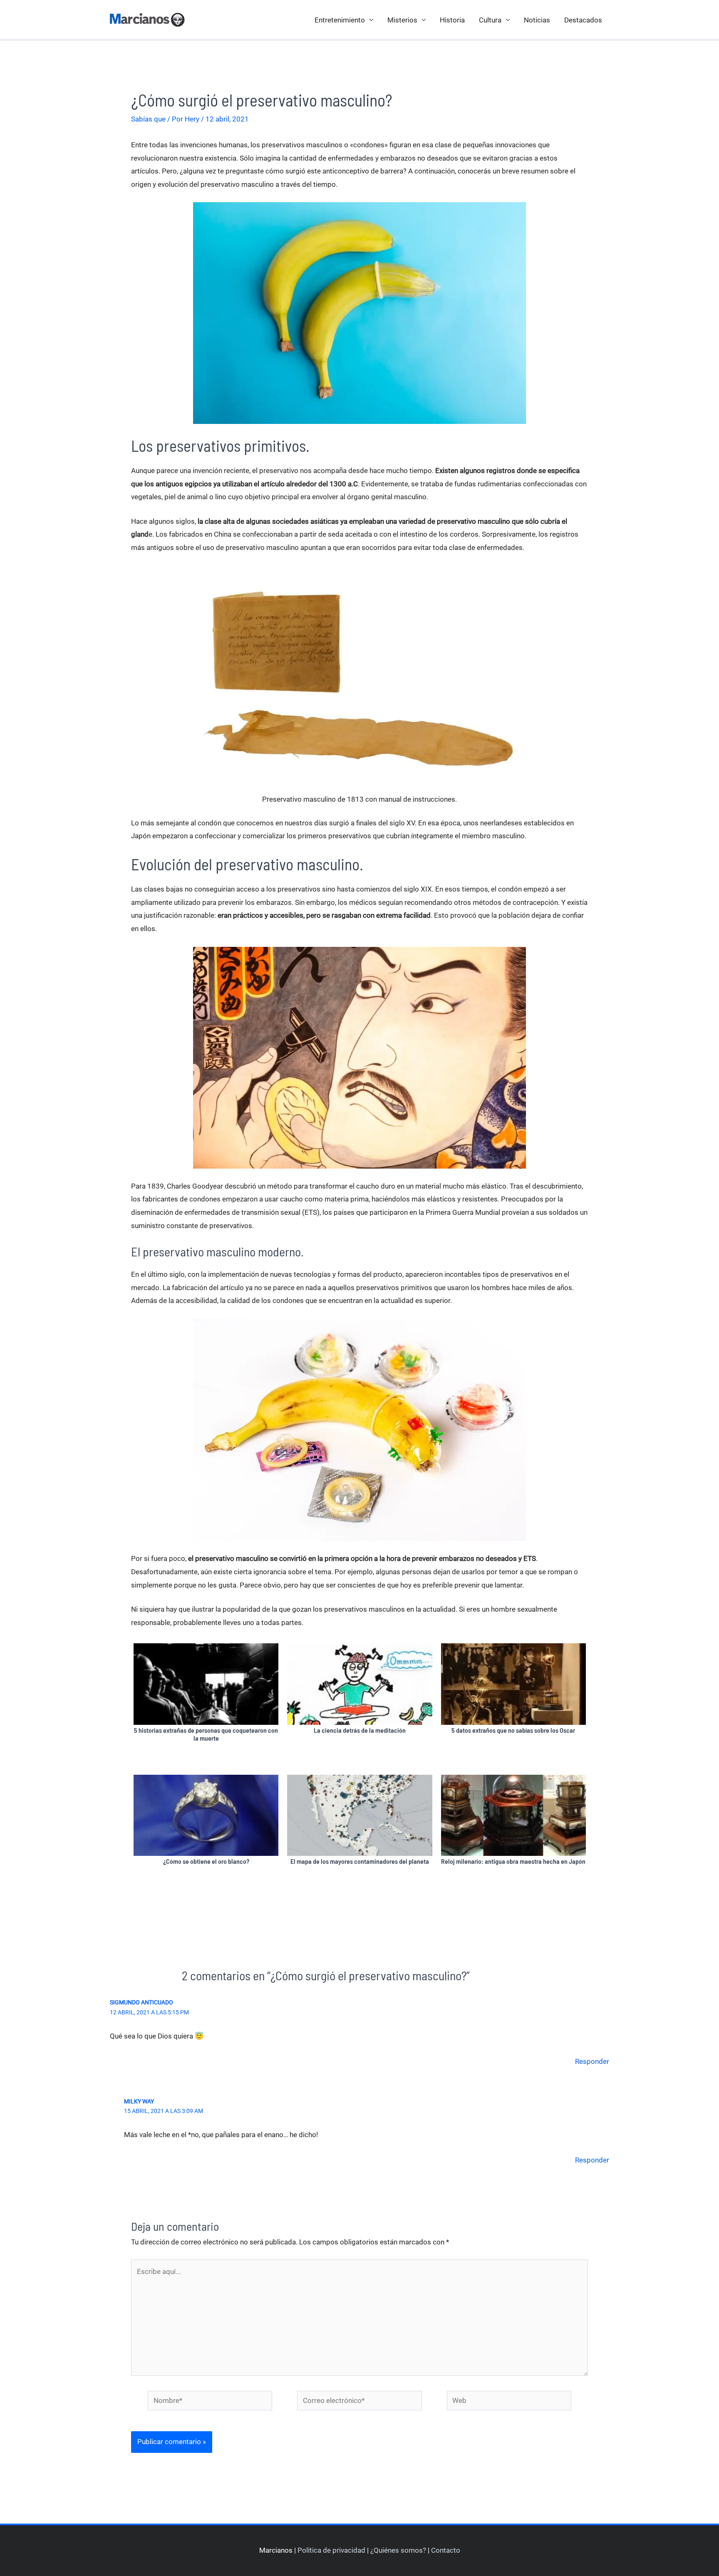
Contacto (446, 2550)
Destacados (583, 20)
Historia (452, 20)
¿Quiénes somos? (398, 2550)
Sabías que (148, 119)
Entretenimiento (340, 20)
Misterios (402, 20)
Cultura (490, 20)
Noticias (537, 20)
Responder (592, 2061)
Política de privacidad (331, 2550)
